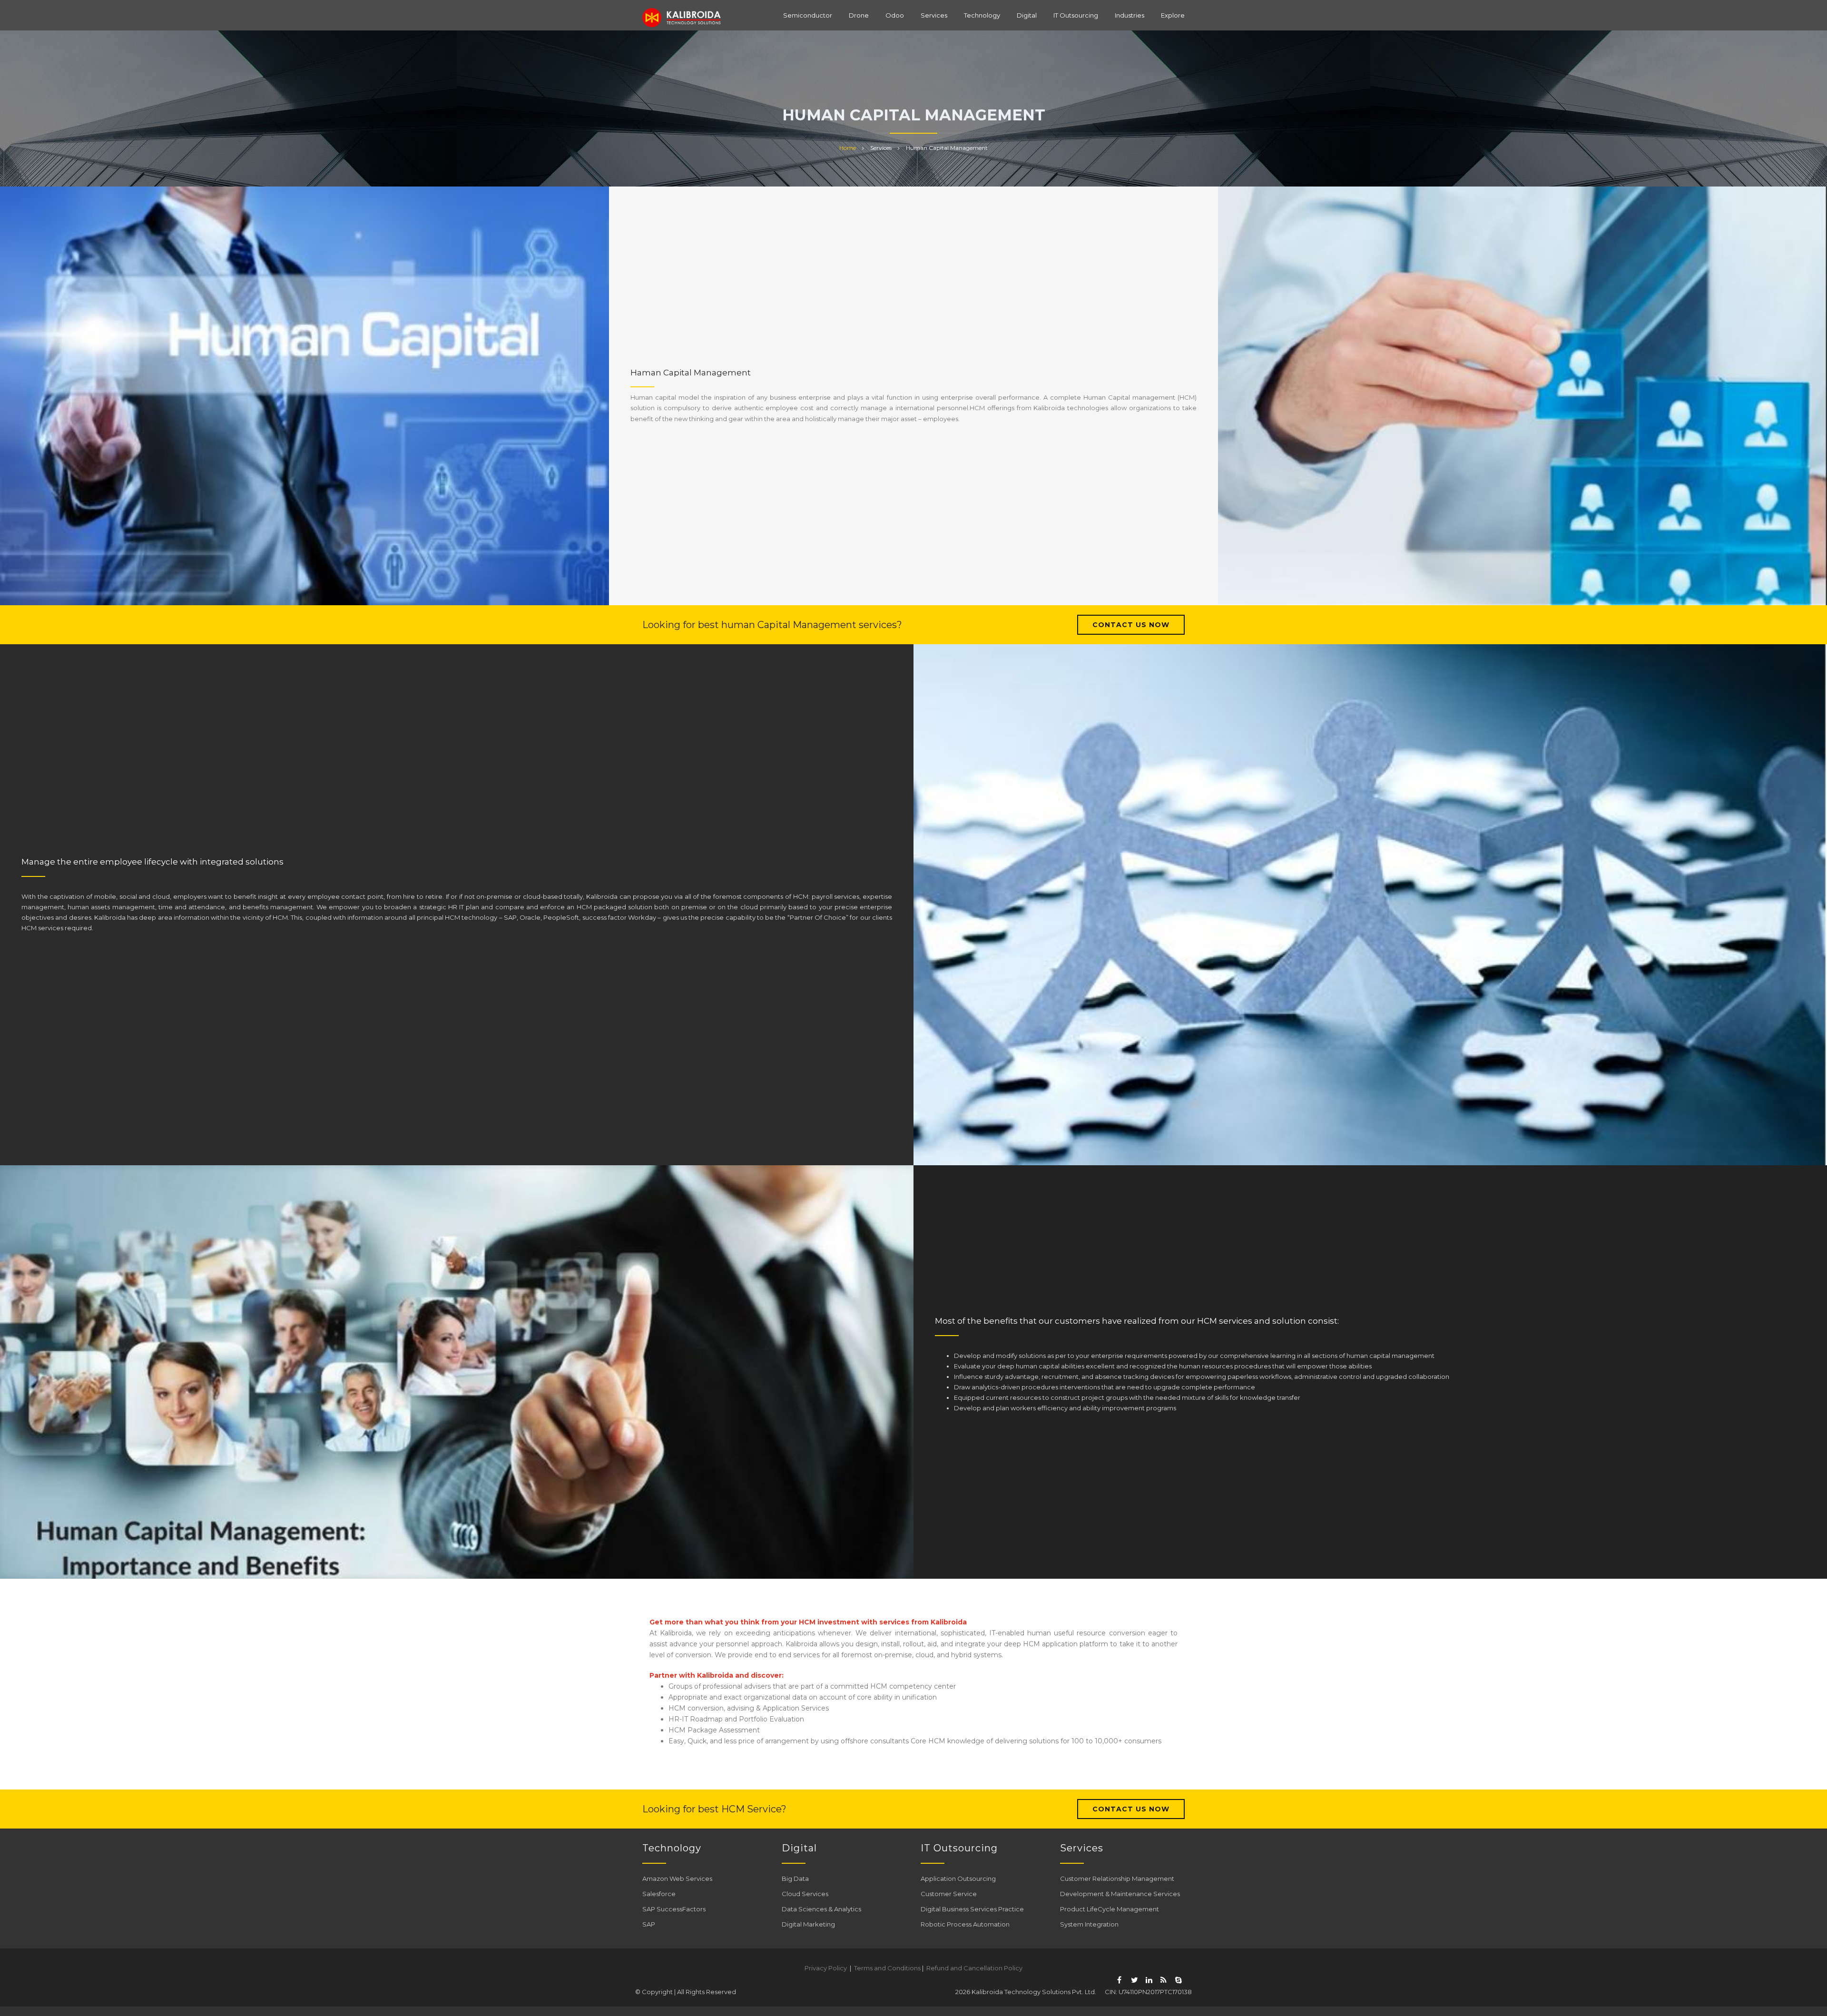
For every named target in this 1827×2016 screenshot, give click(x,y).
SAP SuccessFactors (674, 1909)
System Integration (1089, 1924)
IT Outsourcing (1076, 15)
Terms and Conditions (887, 1968)
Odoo (895, 15)
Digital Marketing (808, 1924)
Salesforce (659, 1894)
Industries (1130, 15)
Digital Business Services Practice (972, 1909)
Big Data (795, 1878)
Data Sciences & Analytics (821, 1909)
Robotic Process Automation (965, 1924)
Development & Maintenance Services (1120, 1894)
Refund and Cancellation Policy (974, 1968)
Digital (1027, 15)
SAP (649, 1924)
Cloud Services (805, 1894)
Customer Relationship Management (1117, 1878)
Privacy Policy (826, 1968)
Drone (859, 15)
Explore (1173, 15)
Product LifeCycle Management (1110, 1909)
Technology (982, 15)
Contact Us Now (1131, 625)
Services (934, 15)
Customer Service (949, 1894)
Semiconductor (808, 15)
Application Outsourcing (958, 1878)
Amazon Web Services (677, 1878)
